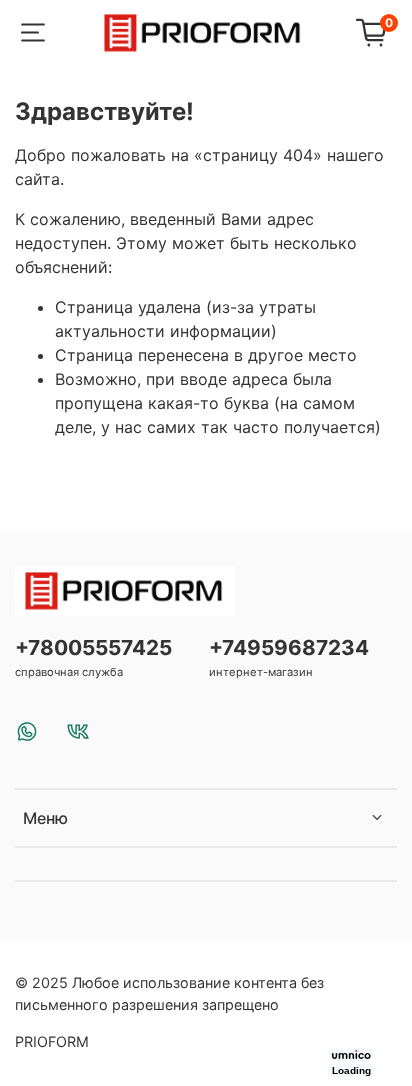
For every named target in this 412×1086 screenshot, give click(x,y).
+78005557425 (93, 647)
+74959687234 (289, 647)
